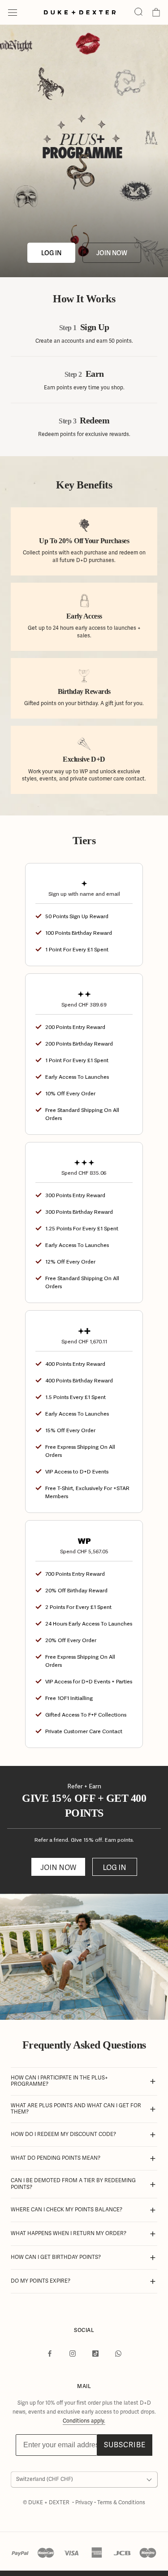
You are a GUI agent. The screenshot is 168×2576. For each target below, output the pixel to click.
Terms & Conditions (121, 2503)
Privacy (85, 2503)
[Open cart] (156, 13)
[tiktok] (95, 2354)
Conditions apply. (84, 2421)
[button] (138, 12)
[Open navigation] (13, 13)
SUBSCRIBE (125, 2445)
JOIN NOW (112, 253)
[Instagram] (73, 2354)
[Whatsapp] (118, 2354)
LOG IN (51, 253)
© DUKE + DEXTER (47, 2503)
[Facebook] (50, 2354)
